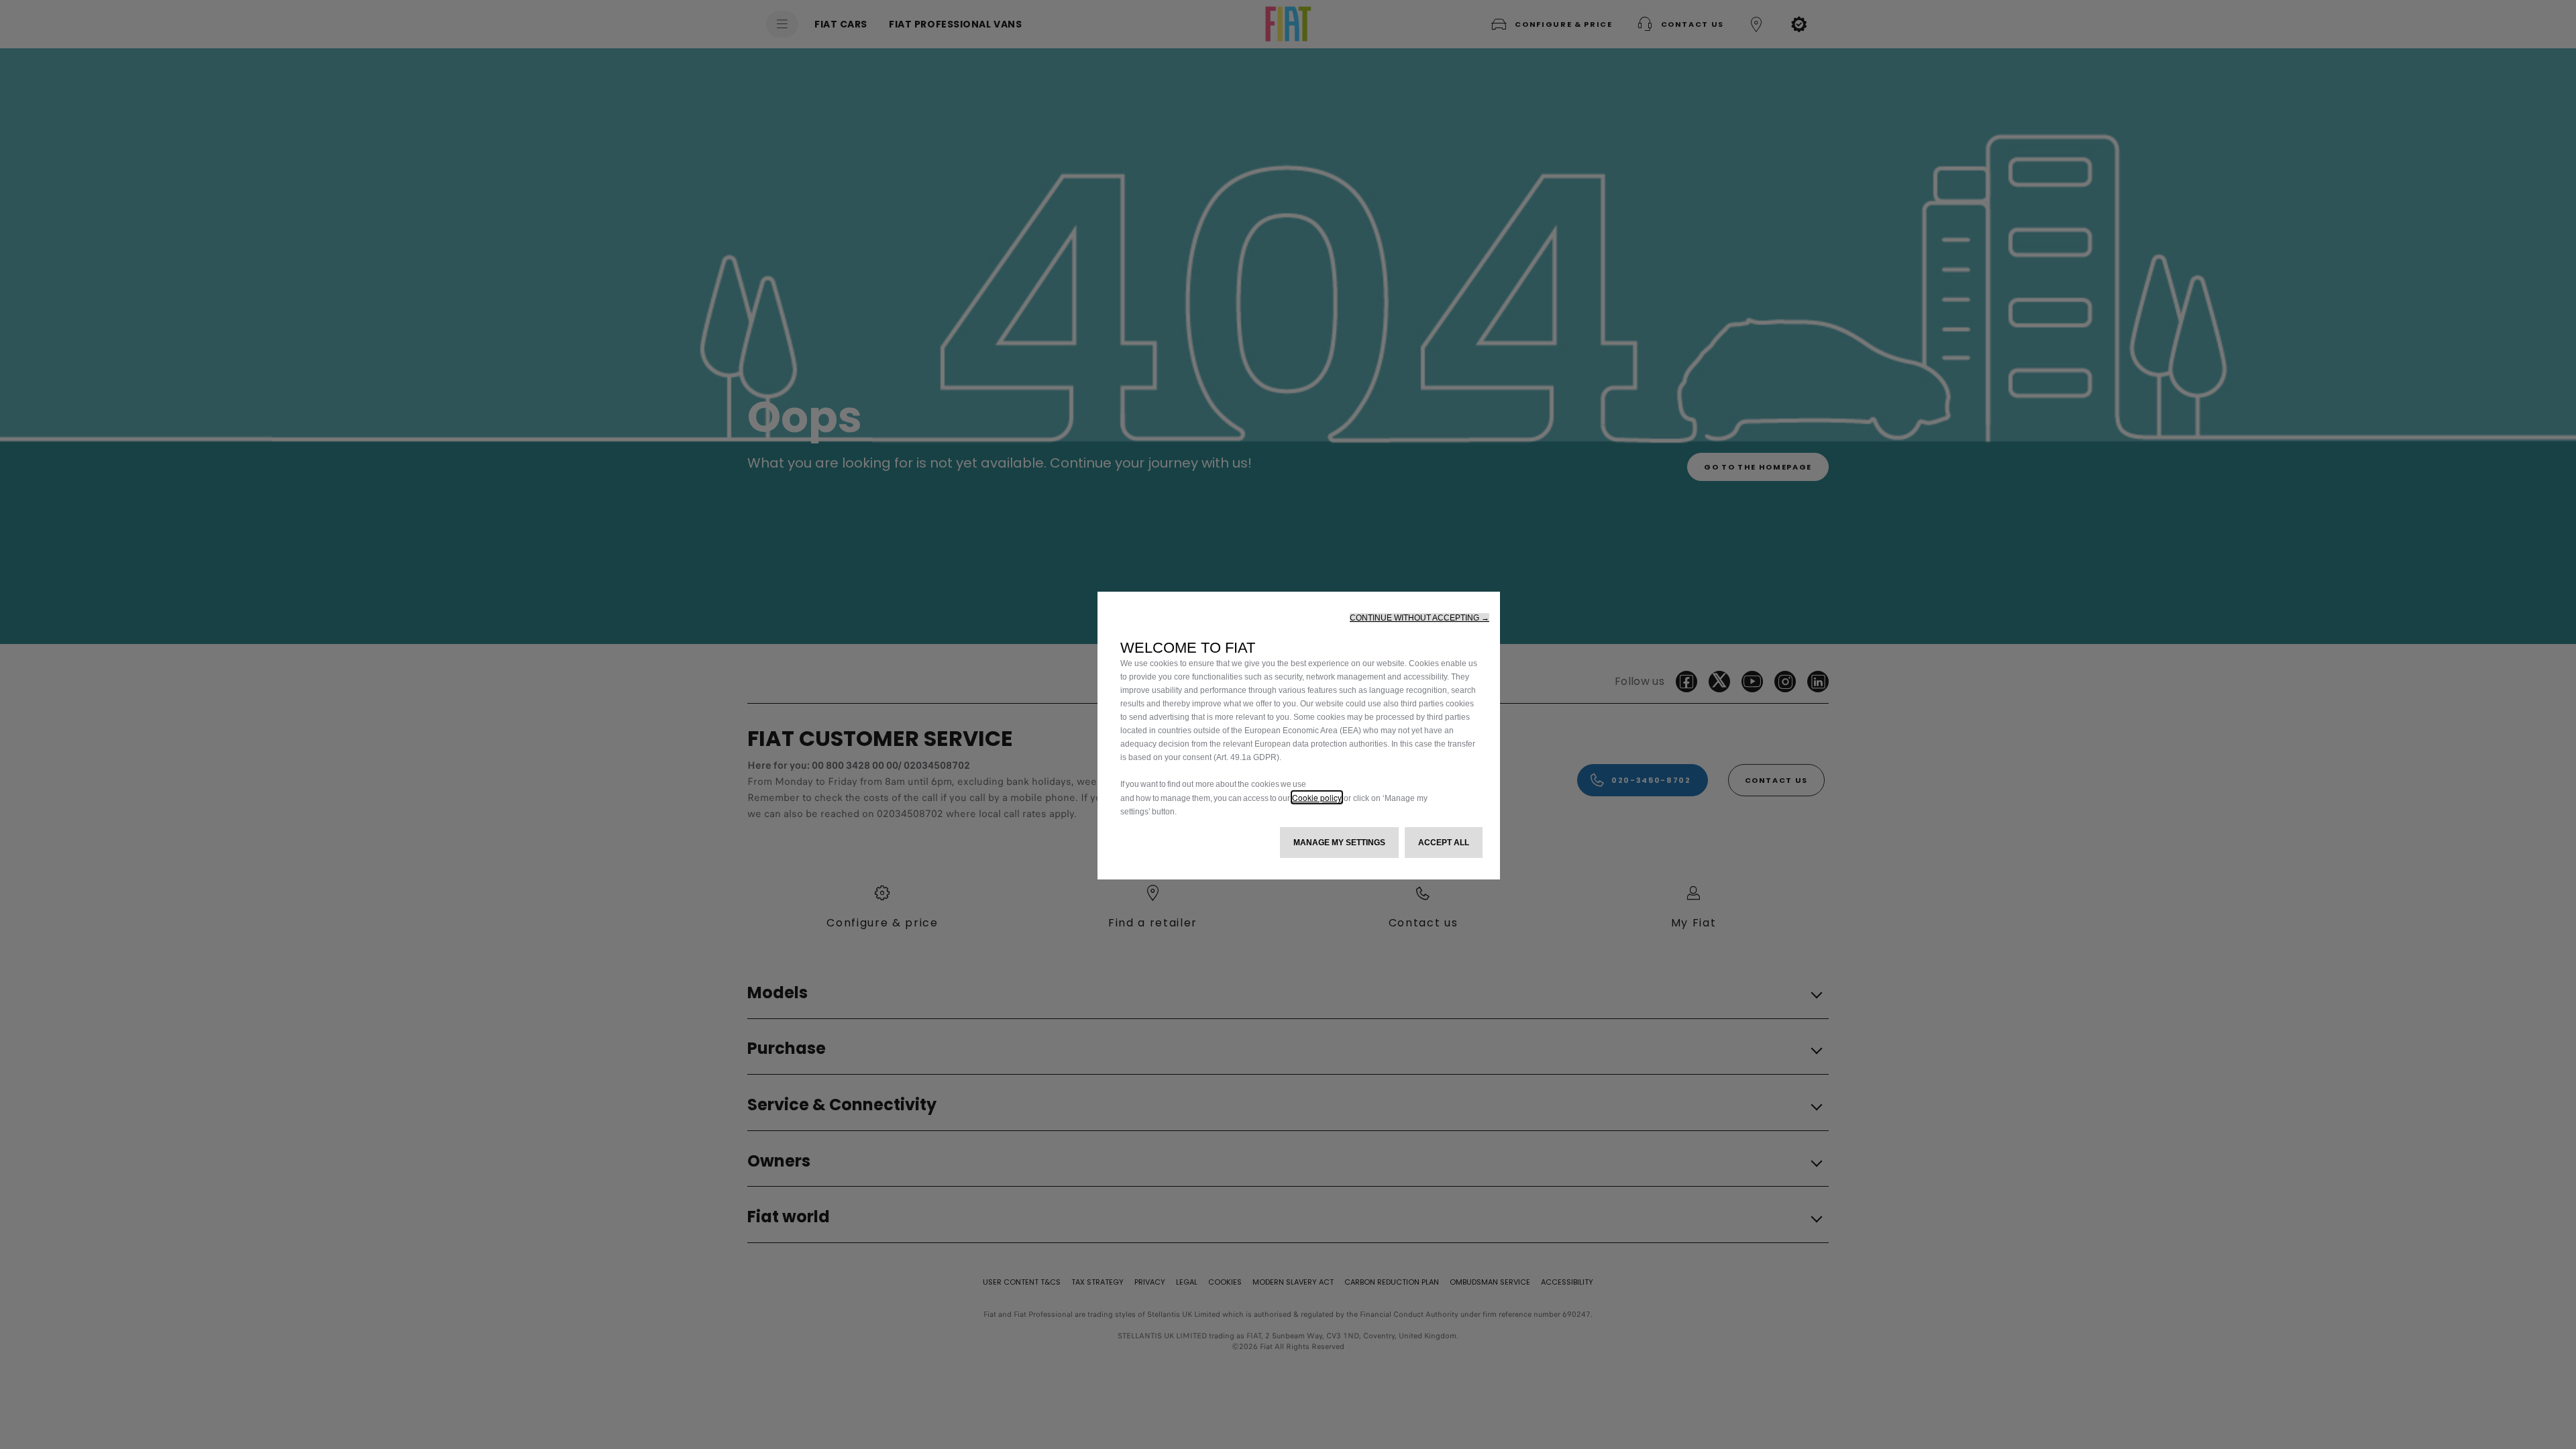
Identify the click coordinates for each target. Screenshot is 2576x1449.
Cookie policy (1317, 797)
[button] (1419, 618)
